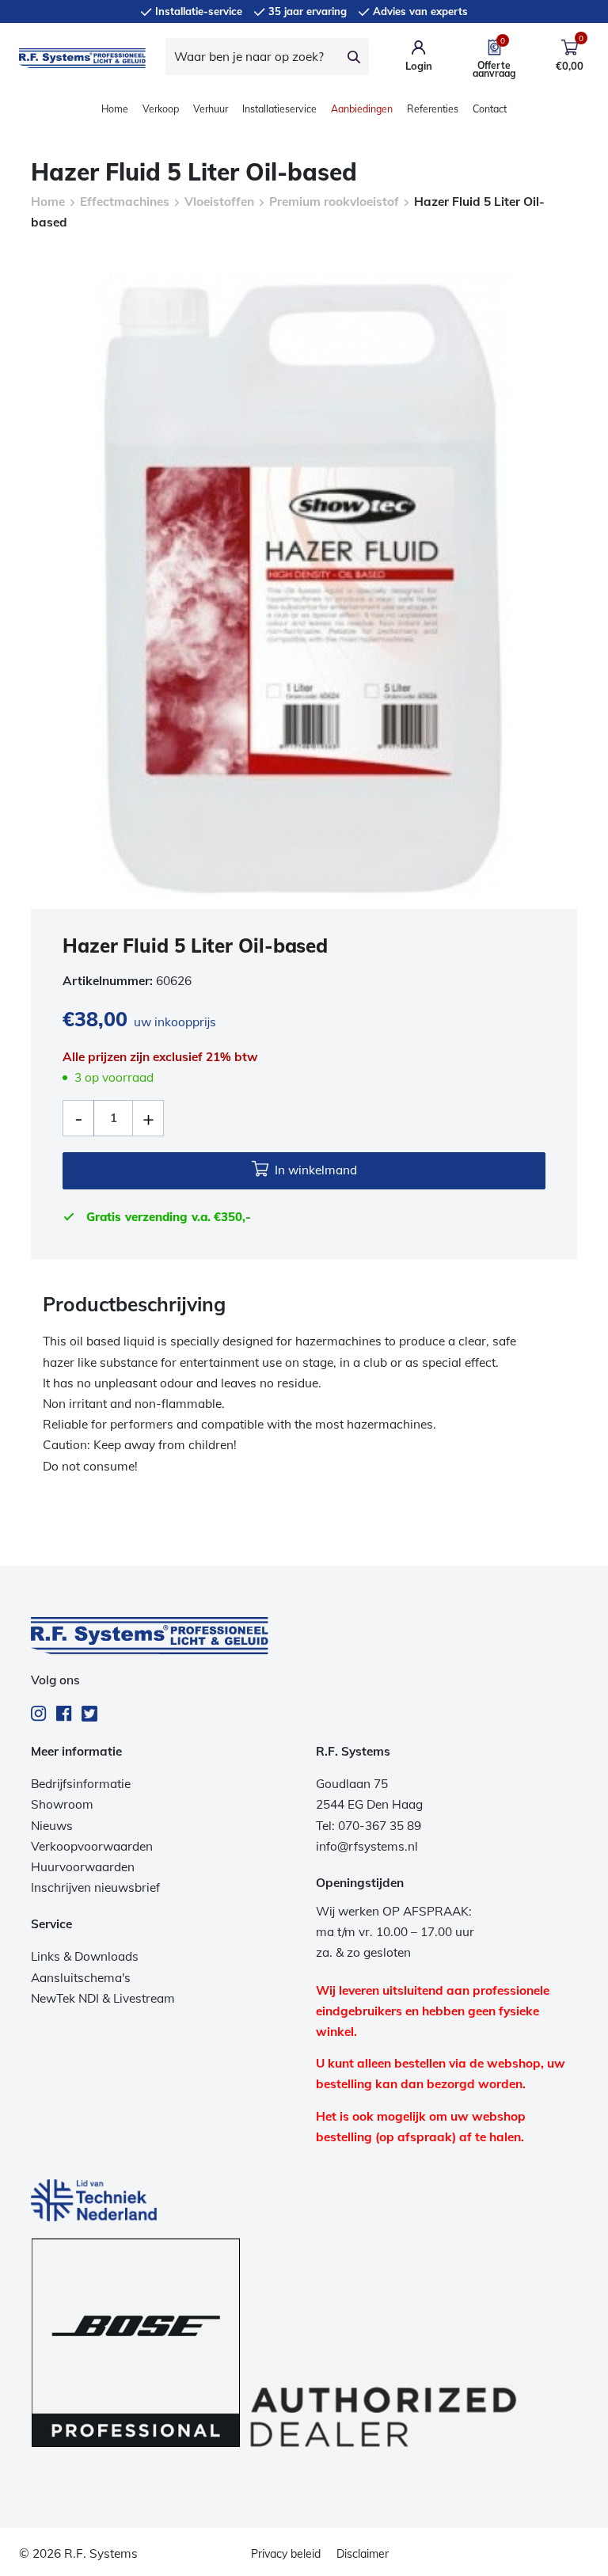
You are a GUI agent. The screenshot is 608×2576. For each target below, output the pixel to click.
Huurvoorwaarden (83, 1867)
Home (115, 109)
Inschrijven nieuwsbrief (95, 1887)
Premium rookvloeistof (334, 202)
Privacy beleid (286, 2554)
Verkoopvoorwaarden (92, 1846)
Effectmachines (125, 202)
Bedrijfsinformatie (81, 1784)
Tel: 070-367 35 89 (369, 1826)
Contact (490, 109)
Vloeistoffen (219, 202)
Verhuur (211, 109)
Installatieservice (279, 109)
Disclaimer (363, 2554)
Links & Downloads (85, 1956)
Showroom (62, 1804)
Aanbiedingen (362, 109)
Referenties (433, 109)
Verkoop (161, 109)
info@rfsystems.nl (367, 1846)
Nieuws (52, 1826)
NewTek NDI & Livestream (103, 1998)
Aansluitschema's (81, 1978)
